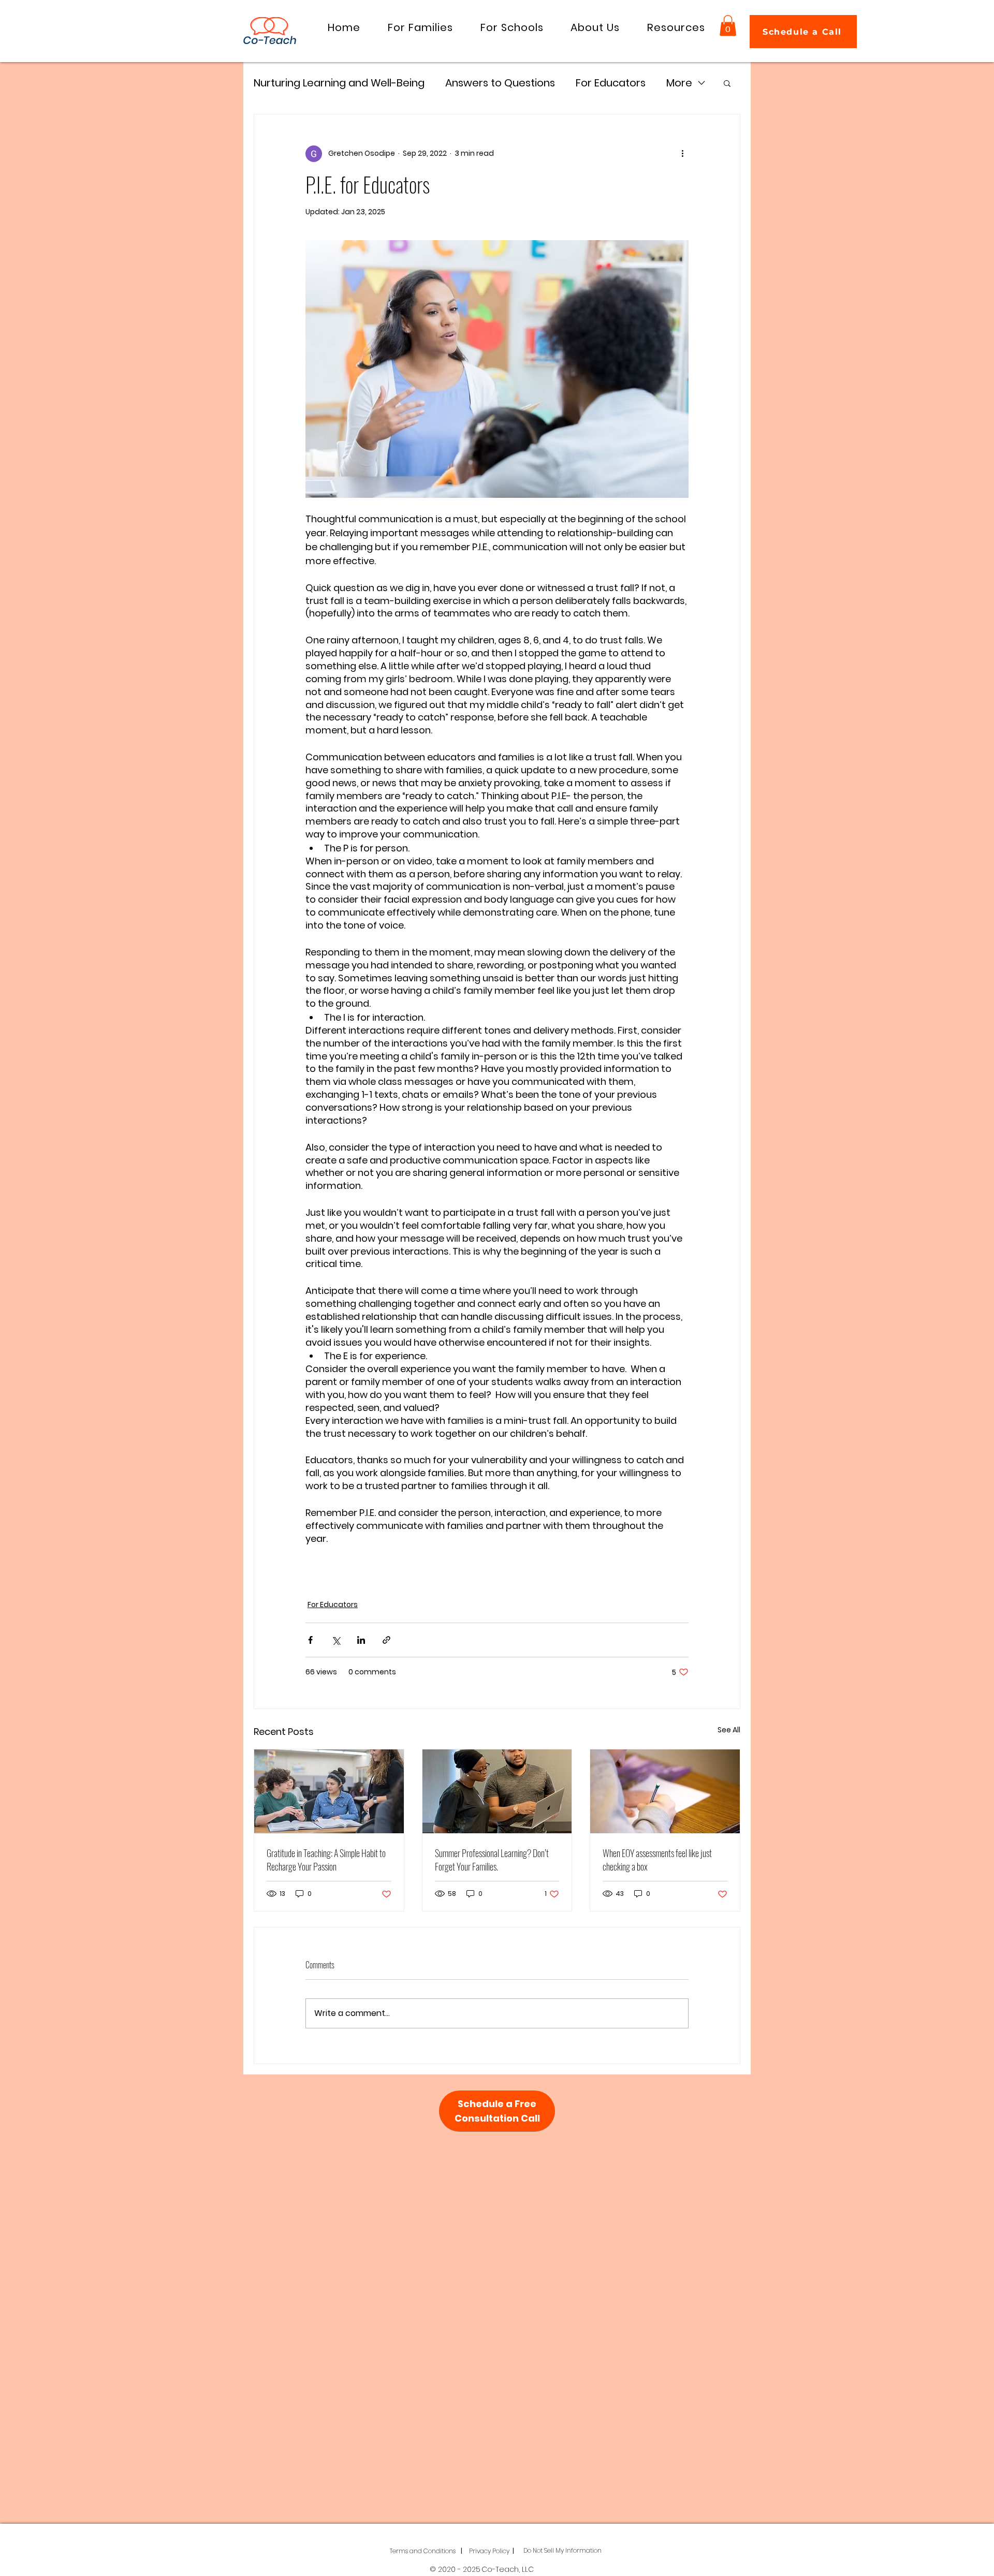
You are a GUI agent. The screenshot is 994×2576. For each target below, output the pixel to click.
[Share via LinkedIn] (361, 1640)
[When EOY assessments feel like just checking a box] (665, 1791)
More (679, 83)
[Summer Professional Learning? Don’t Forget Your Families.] (497, 1791)
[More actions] (682, 154)
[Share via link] (386, 1640)
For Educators (611, 83)
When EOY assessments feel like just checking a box (657, 1860)
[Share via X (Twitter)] (336, 1640)
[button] (728, 26)
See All (729, 1730)
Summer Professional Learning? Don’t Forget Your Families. (492, 1860)
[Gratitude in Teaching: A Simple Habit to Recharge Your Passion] (329, 1791)
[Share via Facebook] (310, 1640)
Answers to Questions (500, 83)
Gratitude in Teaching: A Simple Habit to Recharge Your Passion (326, 1860)
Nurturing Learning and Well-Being (339, 83)
